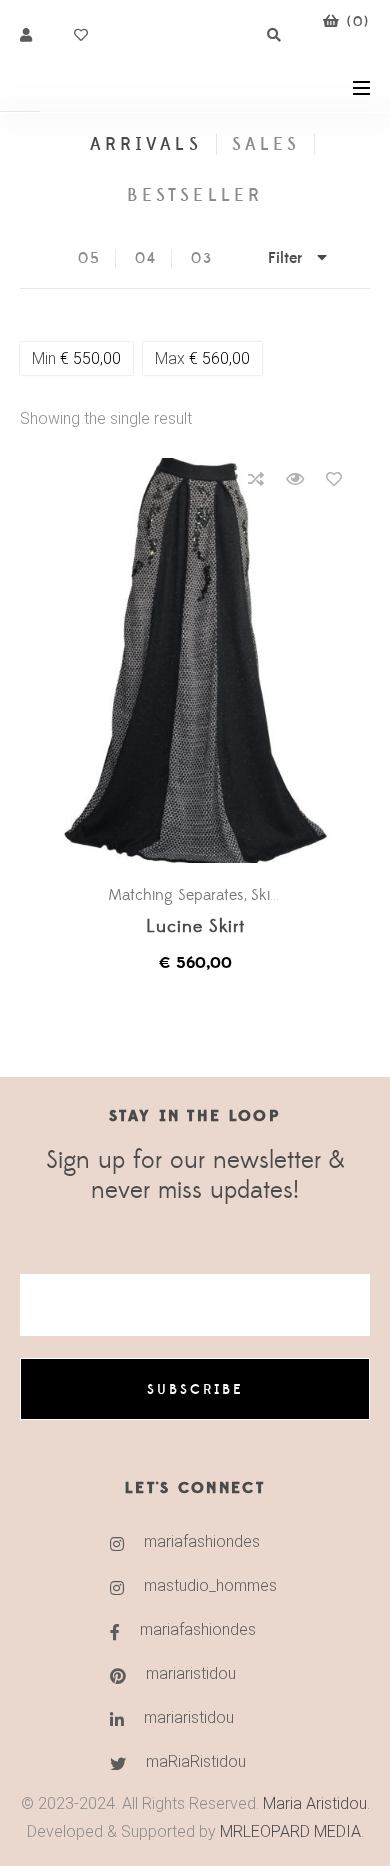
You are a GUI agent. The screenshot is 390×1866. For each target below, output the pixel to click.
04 (146, 258)
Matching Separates (176, 895)
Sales (266, 144)
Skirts (269, 895)
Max (202, 358)
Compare (256, 479)
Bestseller (195, 195)
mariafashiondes (202, 1541)
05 (89, 258)
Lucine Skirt (195, 927)
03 (202, 258)
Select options (205, 661)
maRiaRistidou (196, 1761)
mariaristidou (191, 1673)
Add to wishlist (334, 479)
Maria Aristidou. (314, 1803)
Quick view (295, 479)
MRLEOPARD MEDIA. (292, 1831)
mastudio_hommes (210, 1585)
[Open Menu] (361, 86)
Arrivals (145, 144)
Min (76, 358)
